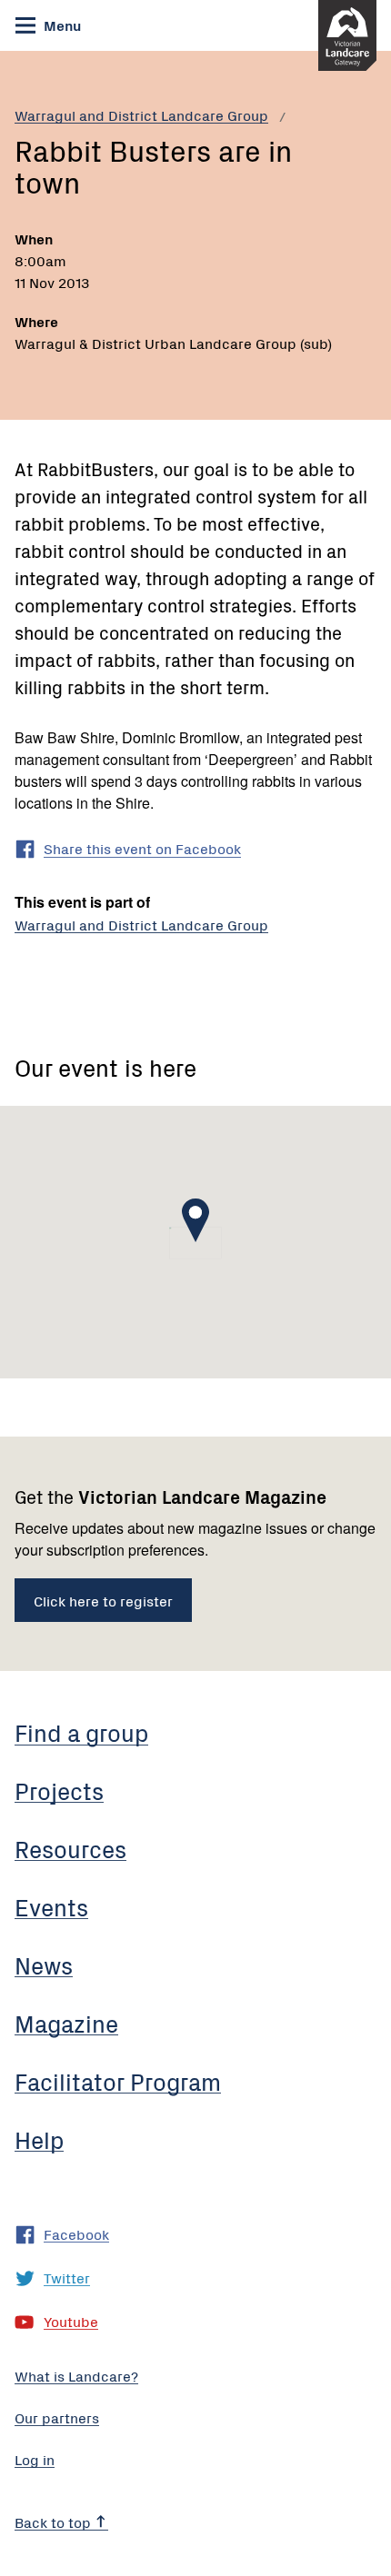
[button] (195, 1220)
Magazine (66, 2023)
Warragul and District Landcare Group (141, 114)
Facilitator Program (118, 2081)
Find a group (81, 1732)
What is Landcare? (76, 2375)
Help (39, 2139)
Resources (70, 1848)
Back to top (55, 2521)
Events (51, 1906)
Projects (59, 1790)
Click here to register (103, 1600)
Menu (60, 25)
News (44, 1964)
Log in (35, 2459)
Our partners (57, 2417)
